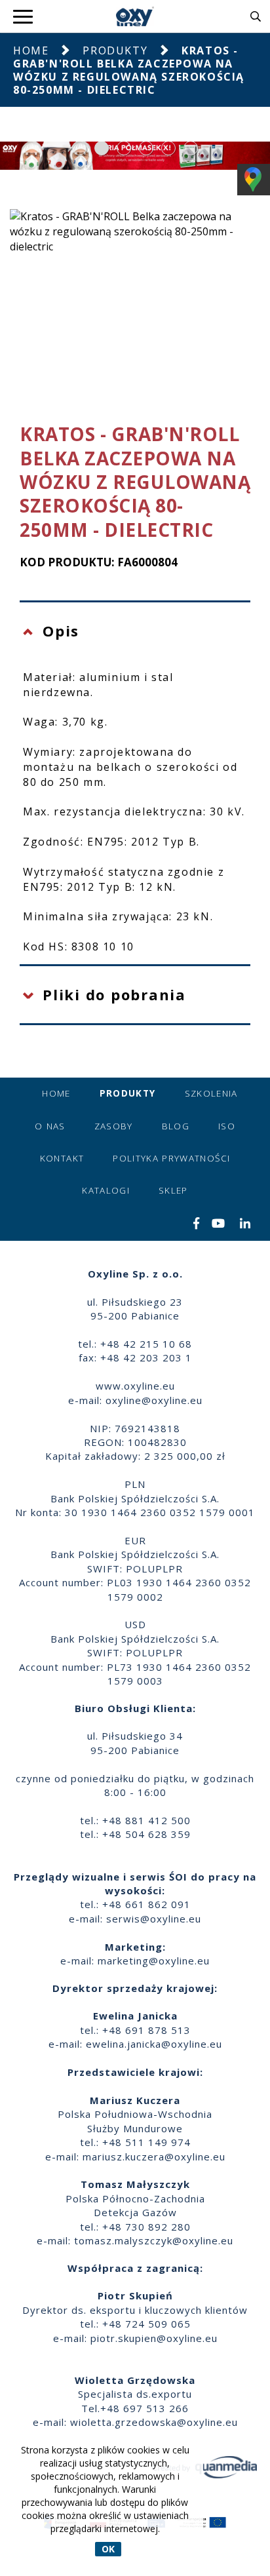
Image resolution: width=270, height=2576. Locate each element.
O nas (50, 1126)
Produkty (115, 50)
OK (108, 2549)
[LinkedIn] (245, 1224)
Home (31, 50)
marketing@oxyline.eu (154, 1961)
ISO (227, 1126)
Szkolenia (211, 1093)
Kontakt (62, 1158)
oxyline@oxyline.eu (154, 1400)
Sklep (173, 1190)
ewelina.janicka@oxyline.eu (154, 2044)
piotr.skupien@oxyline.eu (154, 2338)
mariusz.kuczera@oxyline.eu (154, 2156)
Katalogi (106, 1190)
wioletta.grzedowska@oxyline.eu (154, 2422)
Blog (176, 1126)
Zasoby (114, 1126)
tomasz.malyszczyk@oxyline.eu (154, 2240)
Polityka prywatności (171, 1158)
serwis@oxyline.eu (154, 1919)
